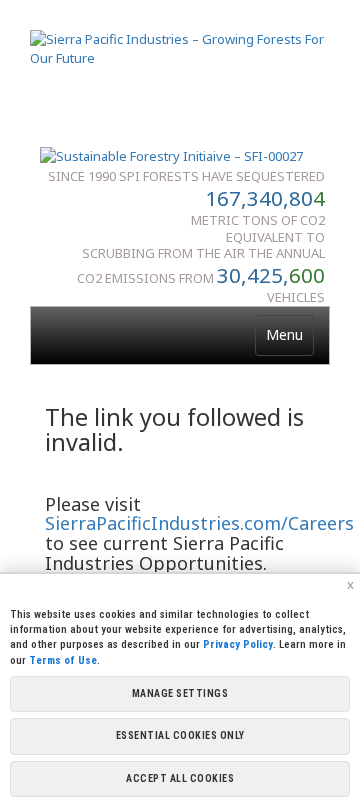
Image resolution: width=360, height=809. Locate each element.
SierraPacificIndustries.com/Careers (199, 523)
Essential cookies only (180, 735)
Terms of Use (63, 660)
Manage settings (180, 693)
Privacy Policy (238, 644)
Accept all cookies (180, 778)
